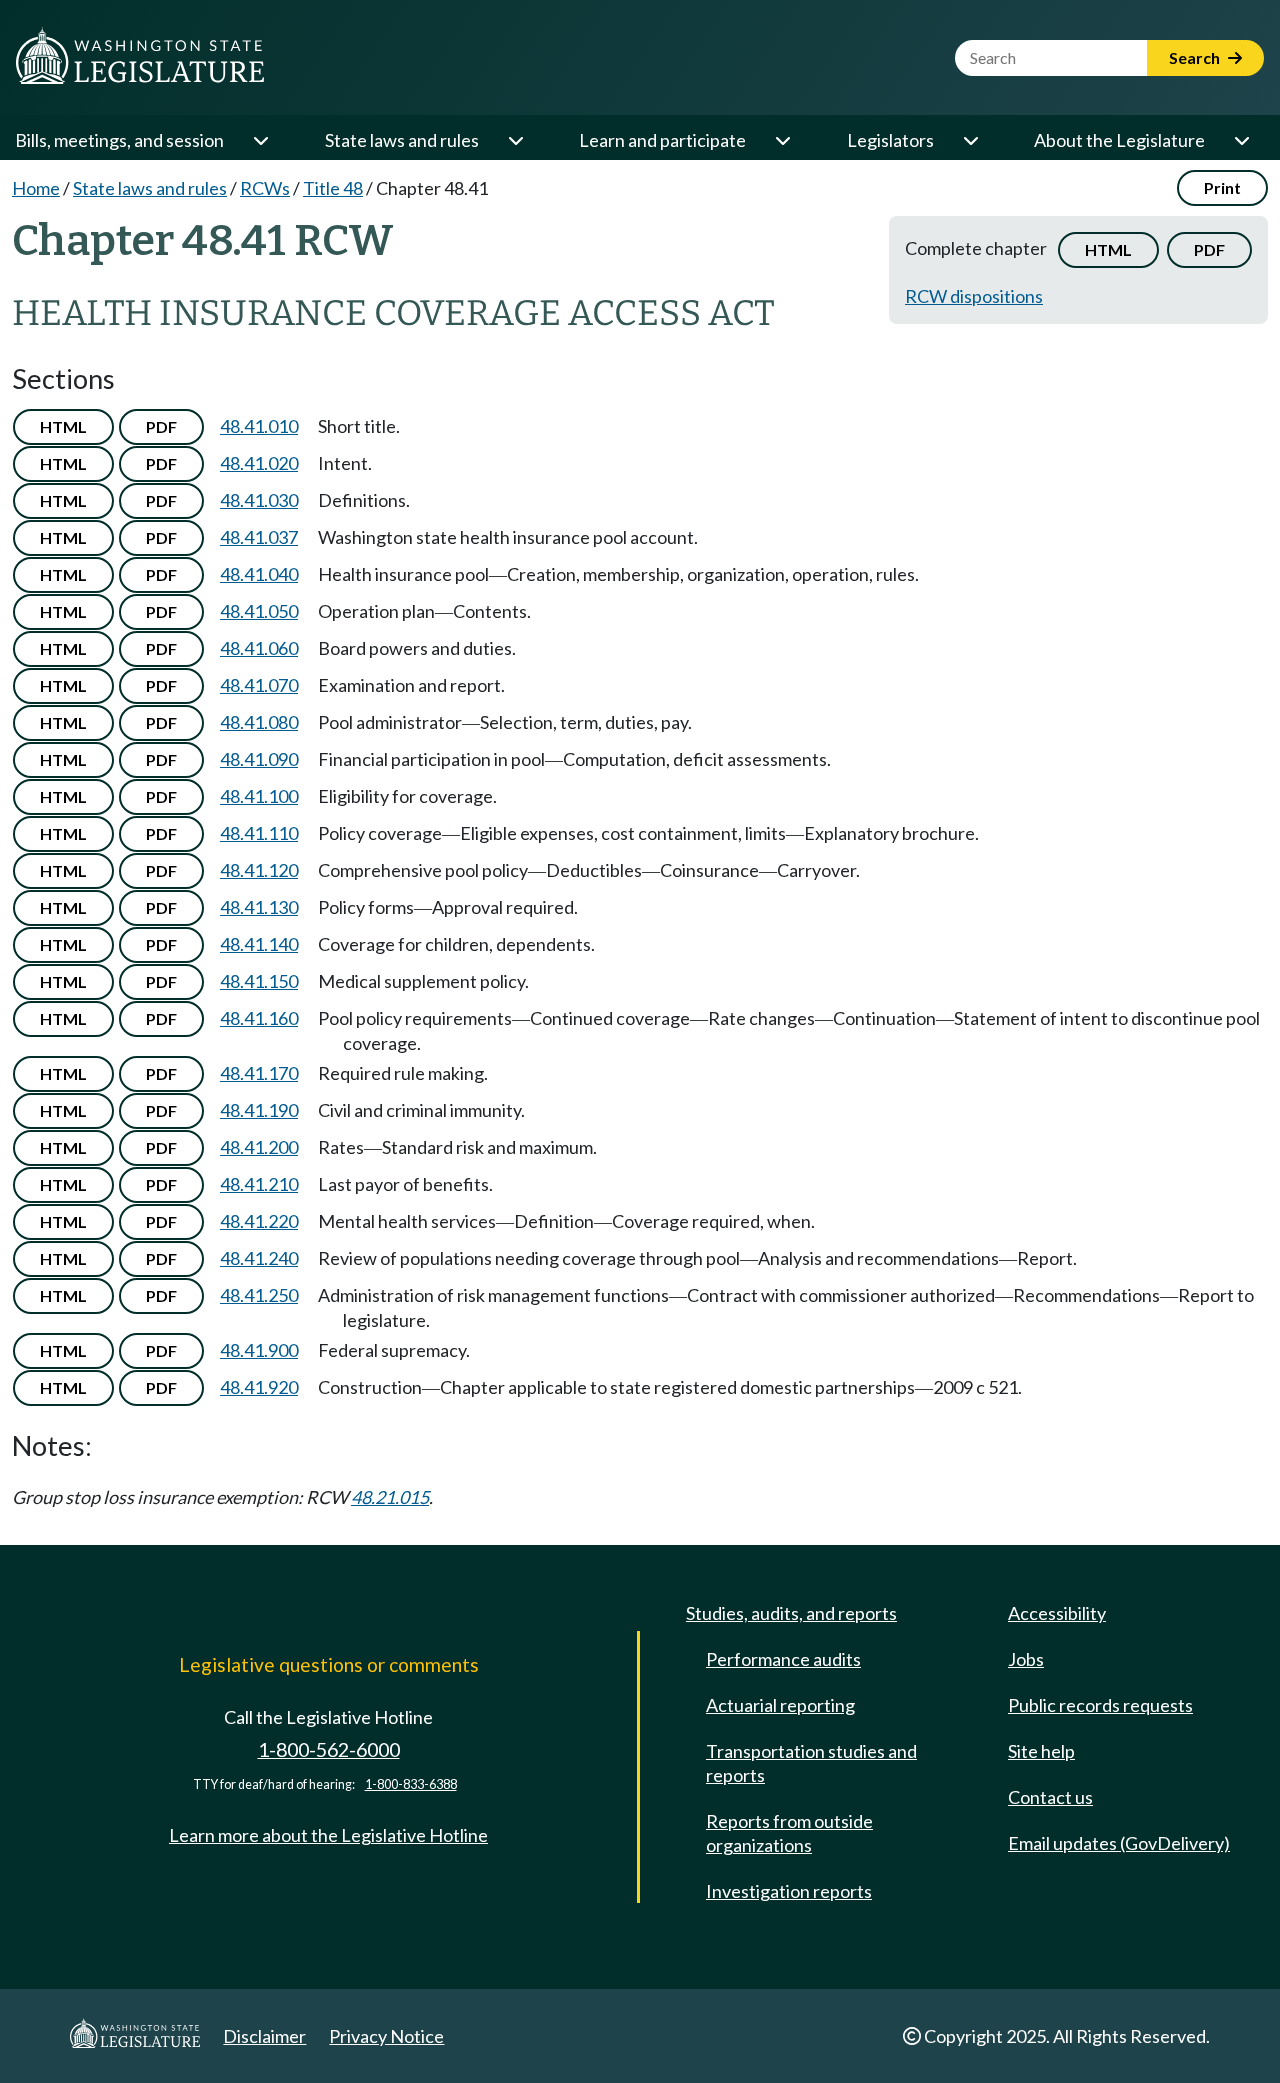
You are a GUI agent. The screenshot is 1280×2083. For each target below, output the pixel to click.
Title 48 (333, 188)
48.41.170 (259, 1073)
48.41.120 (259, 870)
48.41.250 (259, 1295)
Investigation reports (789, 1891)
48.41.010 (259, 426)
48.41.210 (259, 1184)
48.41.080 (259, 722)
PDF (1209, 249)
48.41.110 (259, 833)
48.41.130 (259, 907)
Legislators (890, 140)
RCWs (265, 188)
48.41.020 (259, 463)
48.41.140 (259, 944)
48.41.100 (259, 796)
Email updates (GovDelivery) (1119, 1843)
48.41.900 (259, 1350)
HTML (1108, 249)
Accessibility (1057, 1613)
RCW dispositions (974, 296)
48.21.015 (390, 1497)
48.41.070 (259, 685)
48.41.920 (259, 1387)
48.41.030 (259, 500)
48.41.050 (259, 611)
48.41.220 (259, 1221)
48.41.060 (259, 648)
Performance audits (783, 1659)
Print (1222, 187)
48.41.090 (259, 759)
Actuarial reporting (780, 1705)
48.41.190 (259, 1110)
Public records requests (1100, 1705)
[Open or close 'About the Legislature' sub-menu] (1241, 140)
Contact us (1050, 1797)
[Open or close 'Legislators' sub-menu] (970, 140)
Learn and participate (662, 140)
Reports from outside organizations (789, 1833)
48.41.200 (259, 1147)
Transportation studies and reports (811, 1763)
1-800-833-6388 (411, 1784)
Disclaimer (264, 2036)
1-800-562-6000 (329, 1749)
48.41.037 (259, 537)
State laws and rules (402, 140)
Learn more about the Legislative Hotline (328, 1835)
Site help (1041, 1751)
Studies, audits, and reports (791, 1613)
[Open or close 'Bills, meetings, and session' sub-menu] (260, 140)
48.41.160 (259, 1018)
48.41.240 (259, 1258)
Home (36, 188)
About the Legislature (1119, 140)
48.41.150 (259, 981)
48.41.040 (259, 574)
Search (1196, 57)
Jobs (1026, 1659)
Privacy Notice (386, 2036)
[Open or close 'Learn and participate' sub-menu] (782, 140)
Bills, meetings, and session (119, 140)
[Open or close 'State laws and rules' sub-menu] (515, 140)
